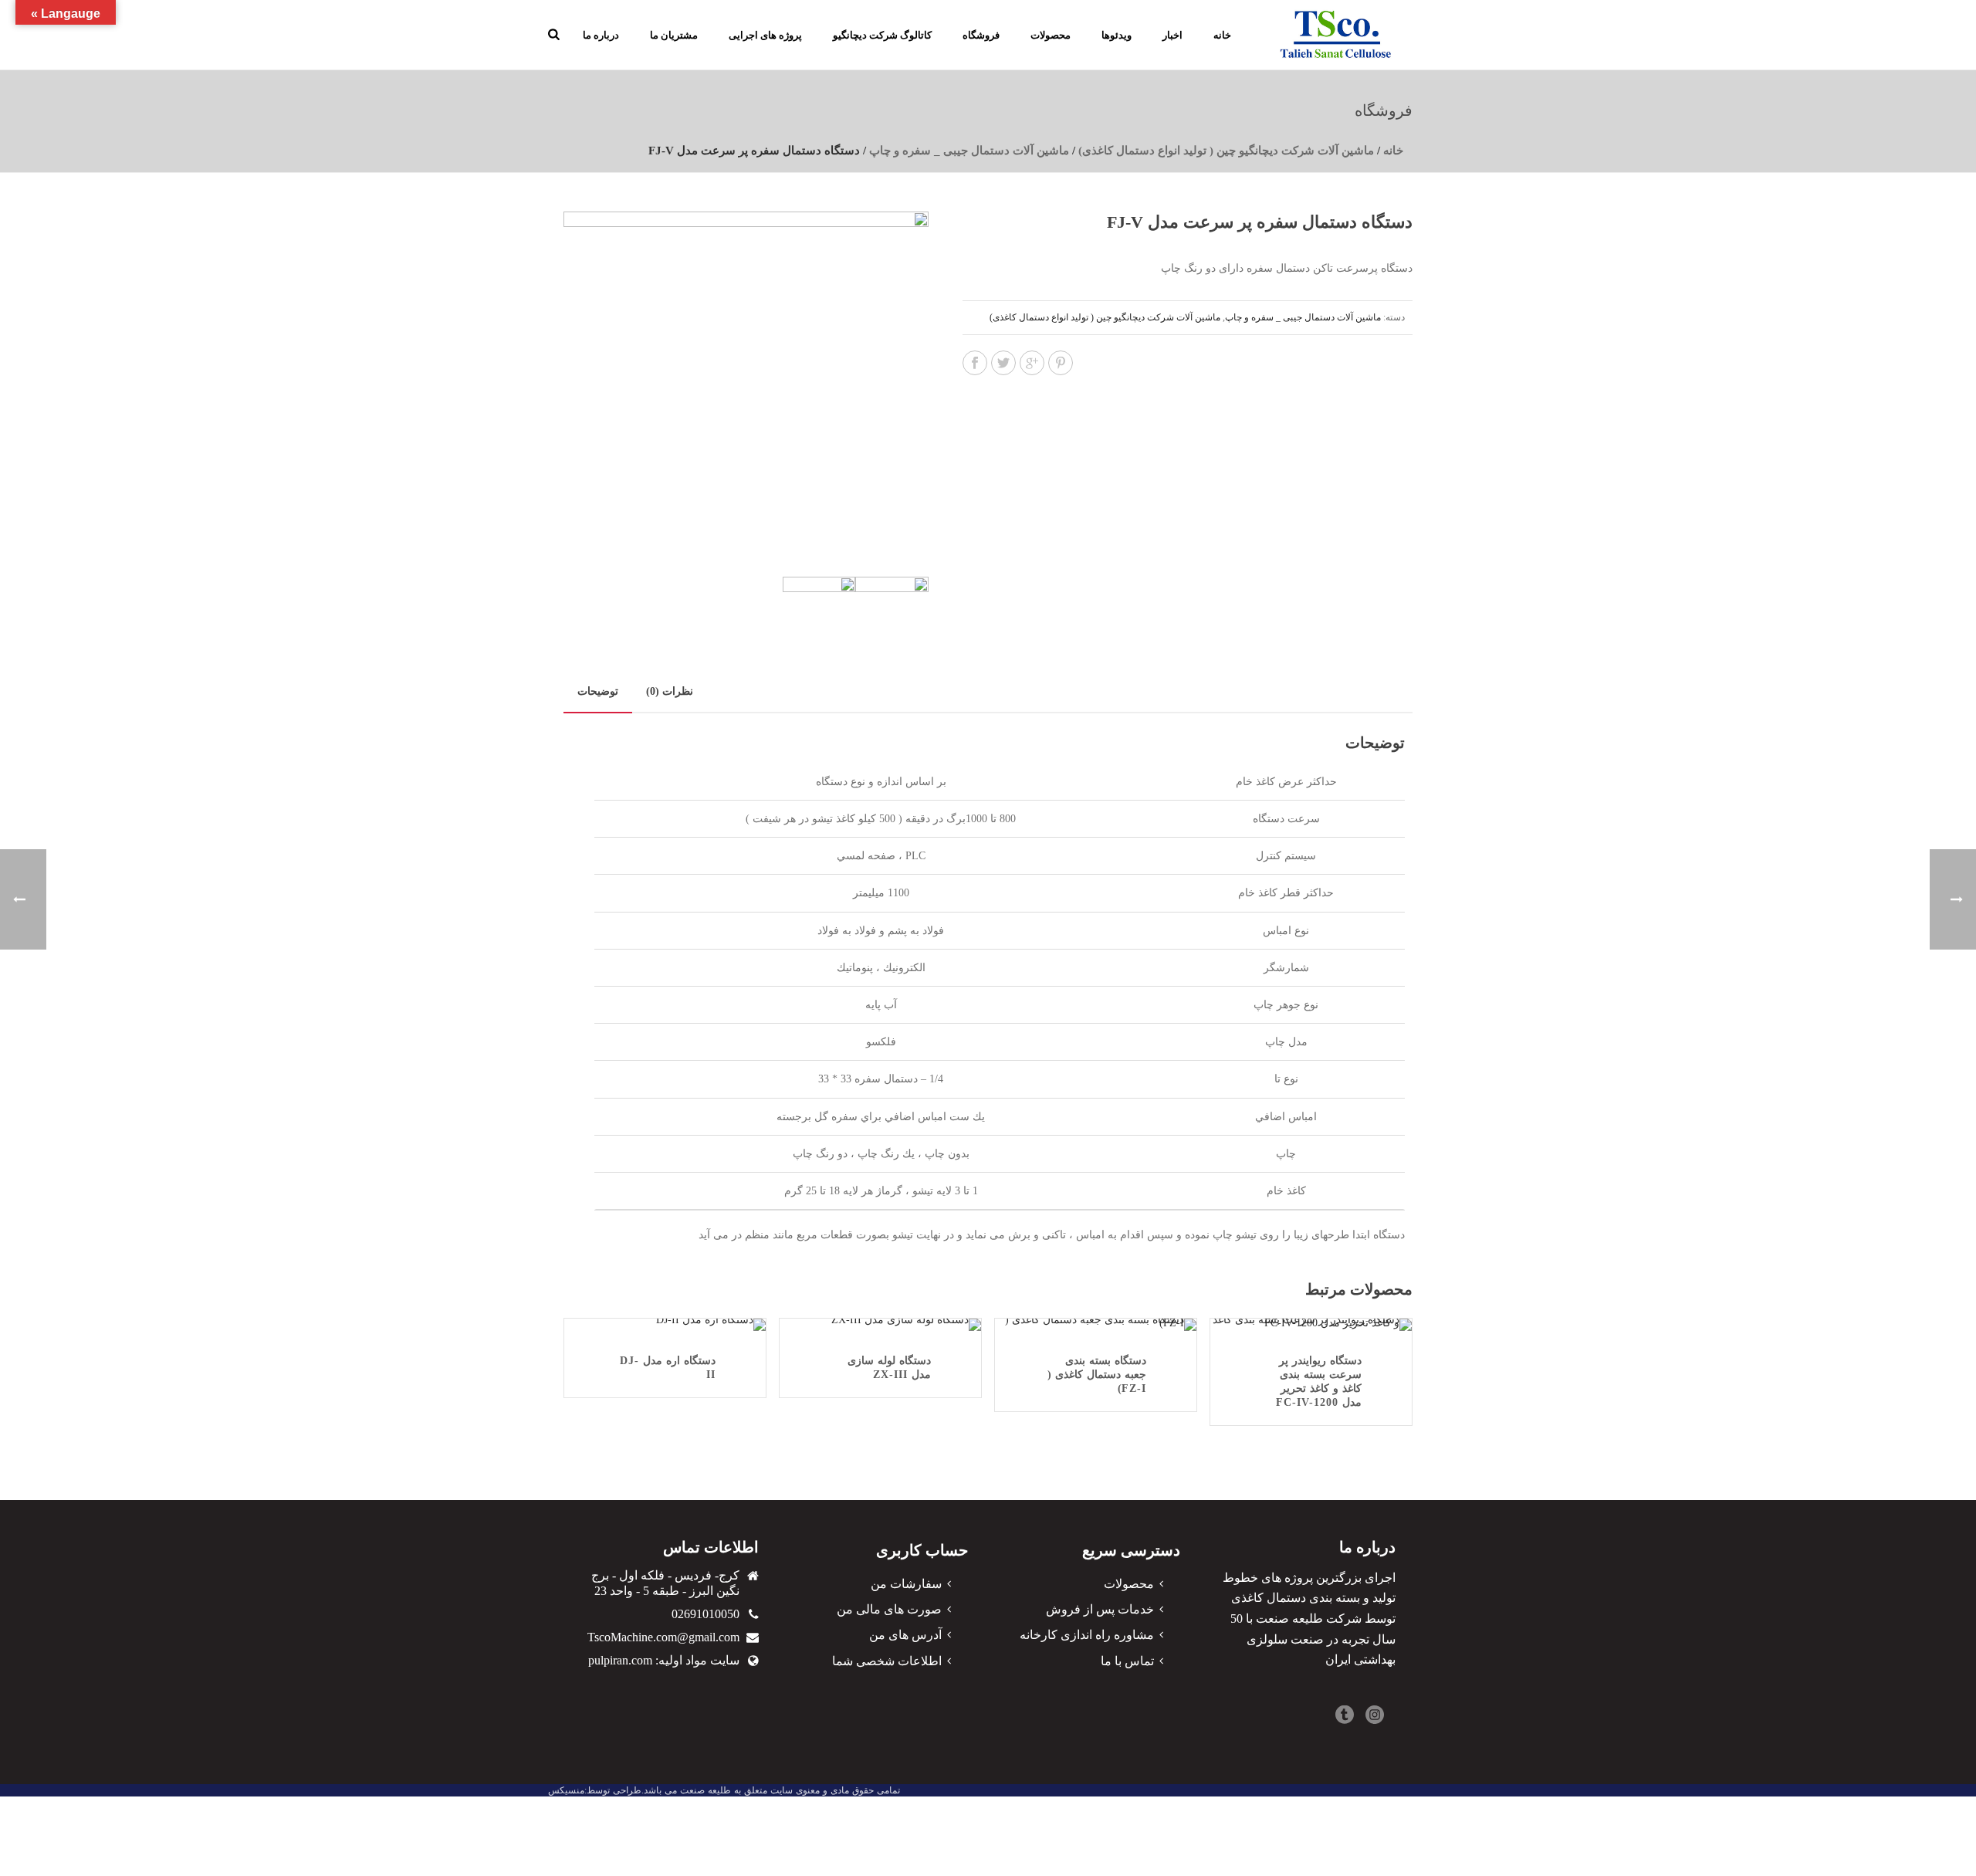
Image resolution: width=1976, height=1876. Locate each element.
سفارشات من (906, 1584)
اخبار (1172, 35)
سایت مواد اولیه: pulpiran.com (664, 1660)
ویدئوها (1117, 35)
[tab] (598, 692)
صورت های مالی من (889, 1609)
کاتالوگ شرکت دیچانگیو (882, 35)
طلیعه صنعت (705, 1790)
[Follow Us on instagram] (1375, 1716)
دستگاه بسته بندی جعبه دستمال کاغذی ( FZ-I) (1097, 1375)
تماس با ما (1127, 1661)
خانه (1222, 35)
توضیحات (598, 691)
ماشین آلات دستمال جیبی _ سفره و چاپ (969, 151)
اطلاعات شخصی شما (887, 1661)
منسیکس (566, 1790)
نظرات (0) (670, 691)
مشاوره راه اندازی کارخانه (1087, 1635)
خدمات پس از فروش (1100, 1609)
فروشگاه (981, 35)
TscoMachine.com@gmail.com (663, 1637)
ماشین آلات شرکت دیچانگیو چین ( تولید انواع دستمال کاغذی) (1226, 151)
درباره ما (601, 35)
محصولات (1051, 35)
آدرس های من (905, 1635)
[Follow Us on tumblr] (1345, 1716)
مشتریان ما (674, 35)
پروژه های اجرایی (765, 35)
